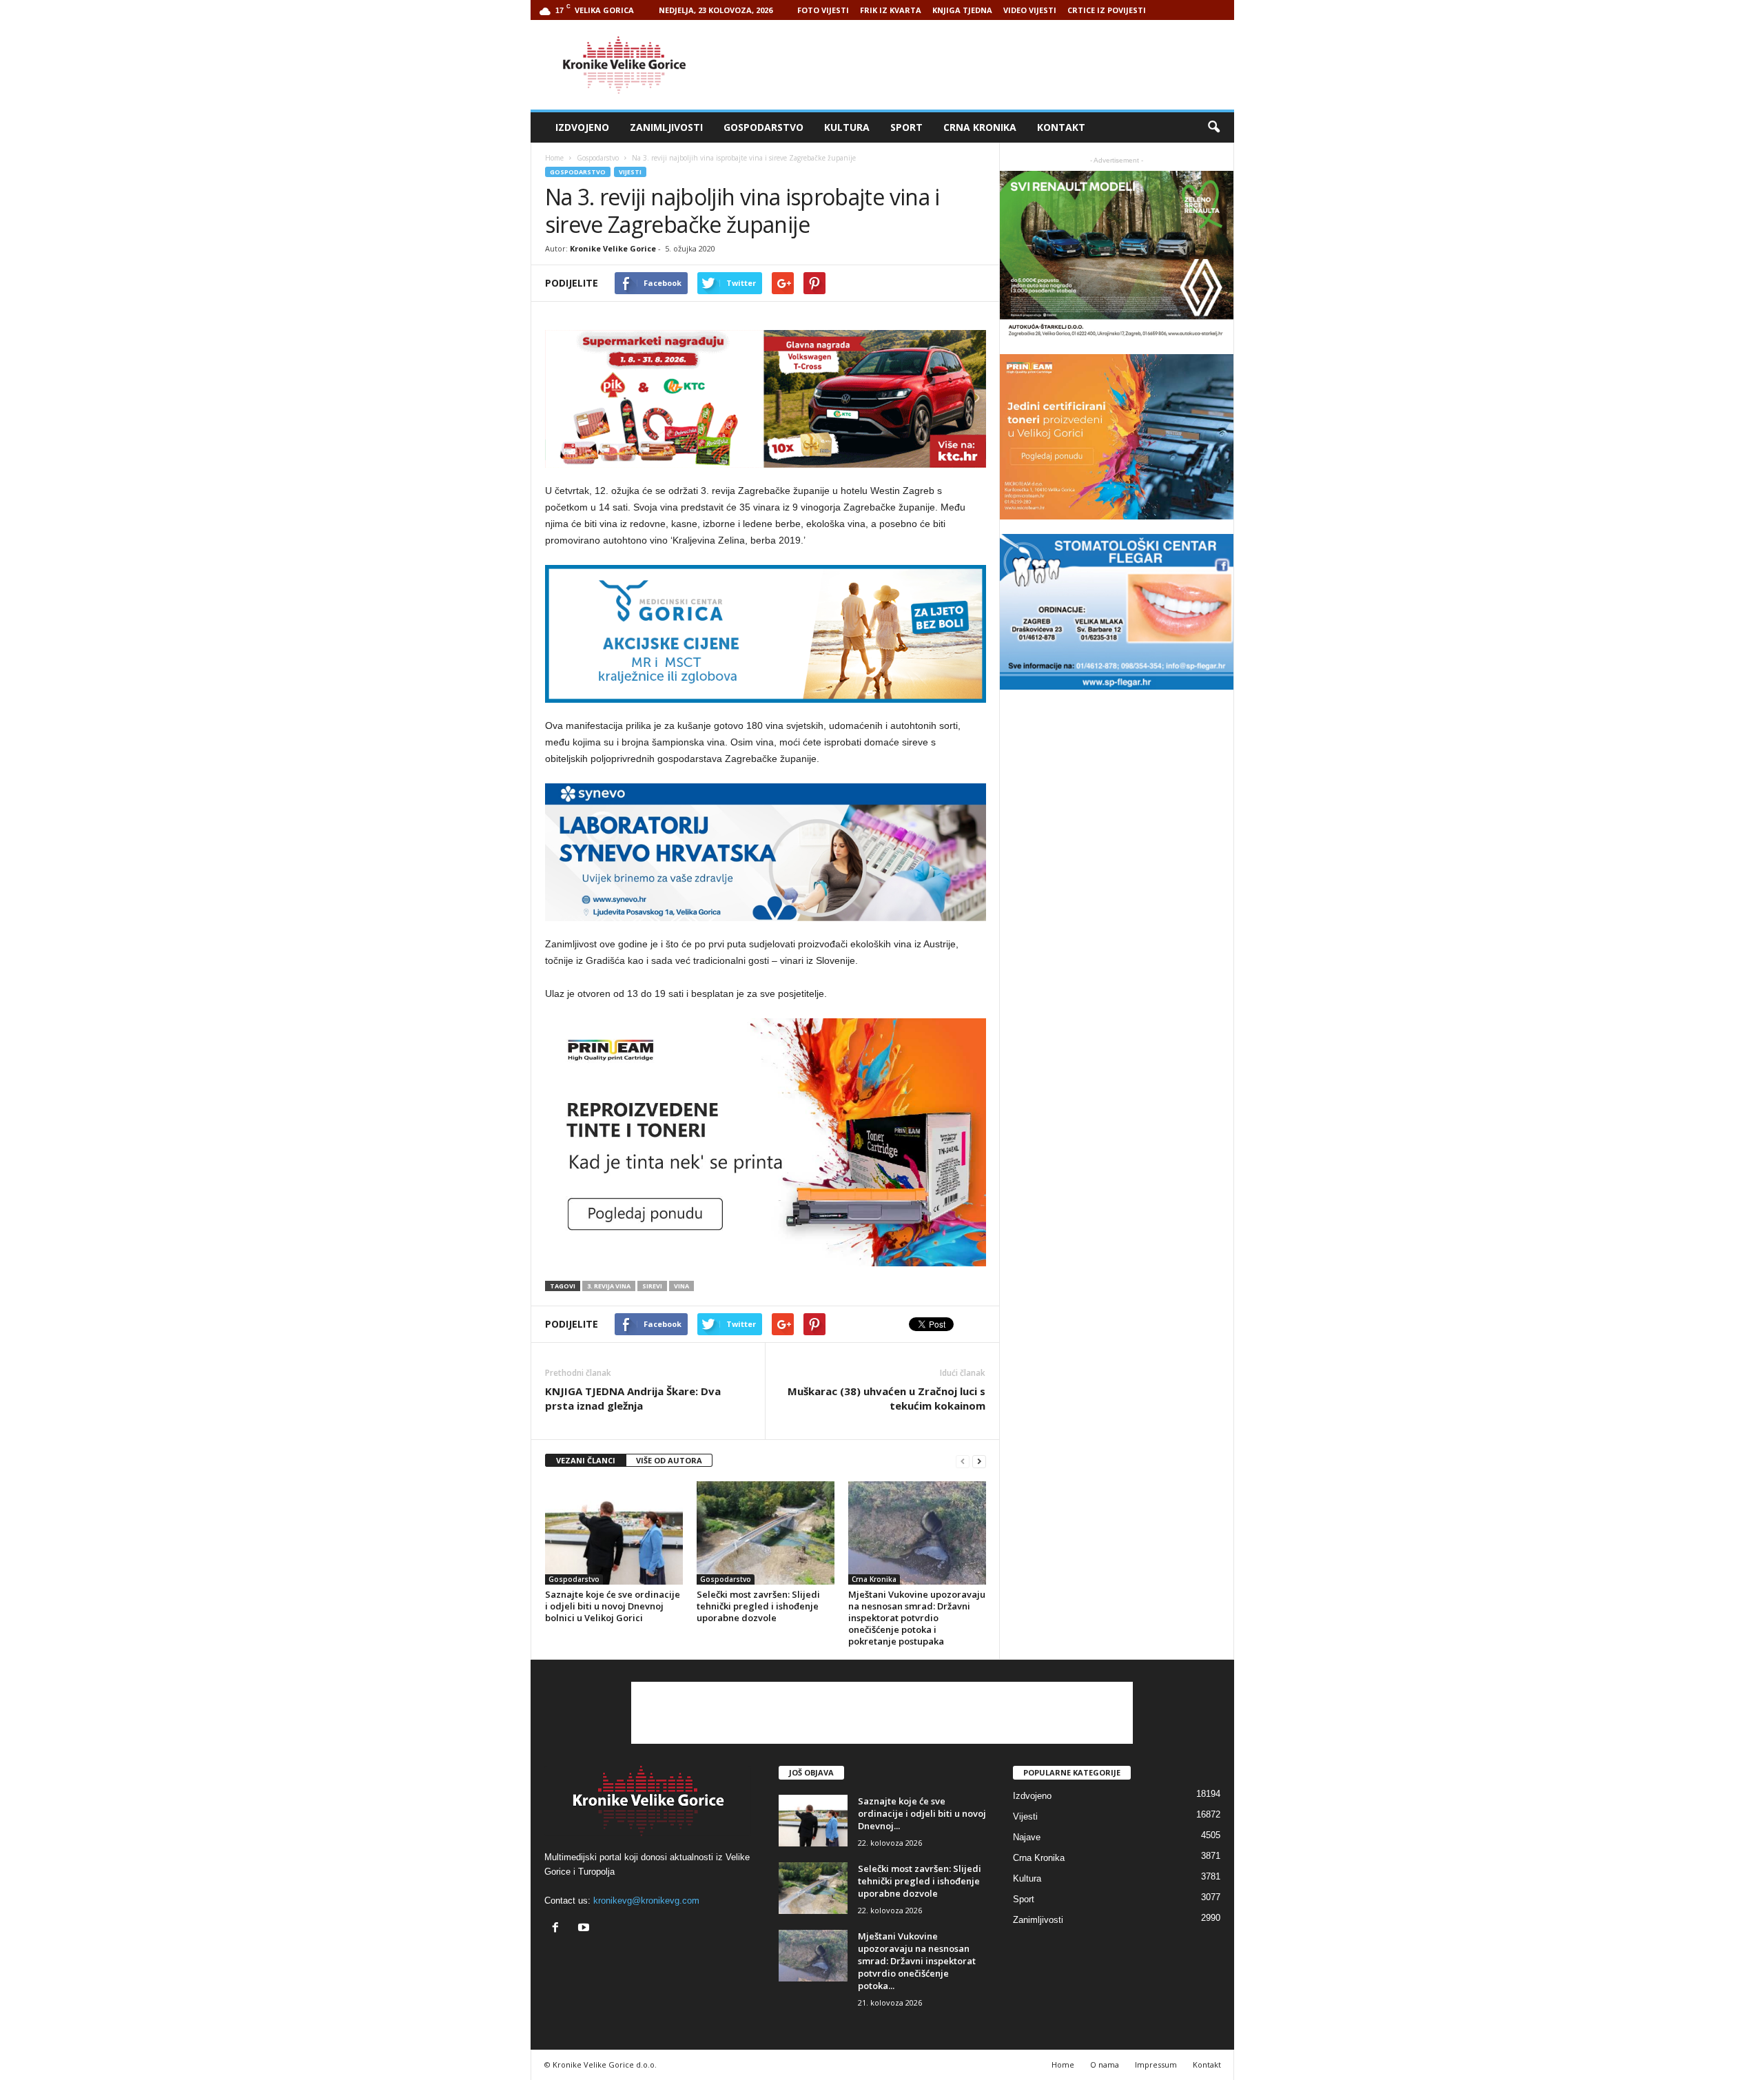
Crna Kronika (980, 127)
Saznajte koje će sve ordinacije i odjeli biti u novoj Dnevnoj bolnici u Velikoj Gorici (613, 1606)
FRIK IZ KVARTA (891, 10)
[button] (1213, 127)
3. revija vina (609, 1286)
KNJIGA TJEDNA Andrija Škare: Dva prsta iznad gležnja (633, 1398)
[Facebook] (558, 1929)
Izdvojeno (582, 127)
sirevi (652, 1286)
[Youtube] (585, 1929)
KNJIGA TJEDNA (962, 10)
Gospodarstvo (763, 127)
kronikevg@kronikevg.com (646, 1901)
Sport (906, 127)
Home (554, 158)
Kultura (847, 127)
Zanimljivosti (666, 127)
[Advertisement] (983, 65)
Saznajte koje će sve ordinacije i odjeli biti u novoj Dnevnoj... (922, 1813)
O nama (1105, 2064)
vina (681, 1286)
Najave (1027, 1837)
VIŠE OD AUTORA (669, 1460)
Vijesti (630, 172)
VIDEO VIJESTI (1030, 10)
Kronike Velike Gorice (613, 248)
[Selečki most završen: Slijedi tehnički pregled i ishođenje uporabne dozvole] (766, 1533)
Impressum (1156, 2064)
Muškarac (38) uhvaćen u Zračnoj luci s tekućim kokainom (886, 1398)
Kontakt (1061, 127)
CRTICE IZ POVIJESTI (1107, 10)
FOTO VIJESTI (823, 10)
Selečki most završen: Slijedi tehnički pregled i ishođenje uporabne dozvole (758, 1606)
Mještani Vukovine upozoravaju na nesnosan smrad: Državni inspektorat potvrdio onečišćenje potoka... (917, 1961)
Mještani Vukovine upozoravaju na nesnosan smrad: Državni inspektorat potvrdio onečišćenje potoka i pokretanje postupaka (917, 1618)
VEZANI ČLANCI (586, 1460)
